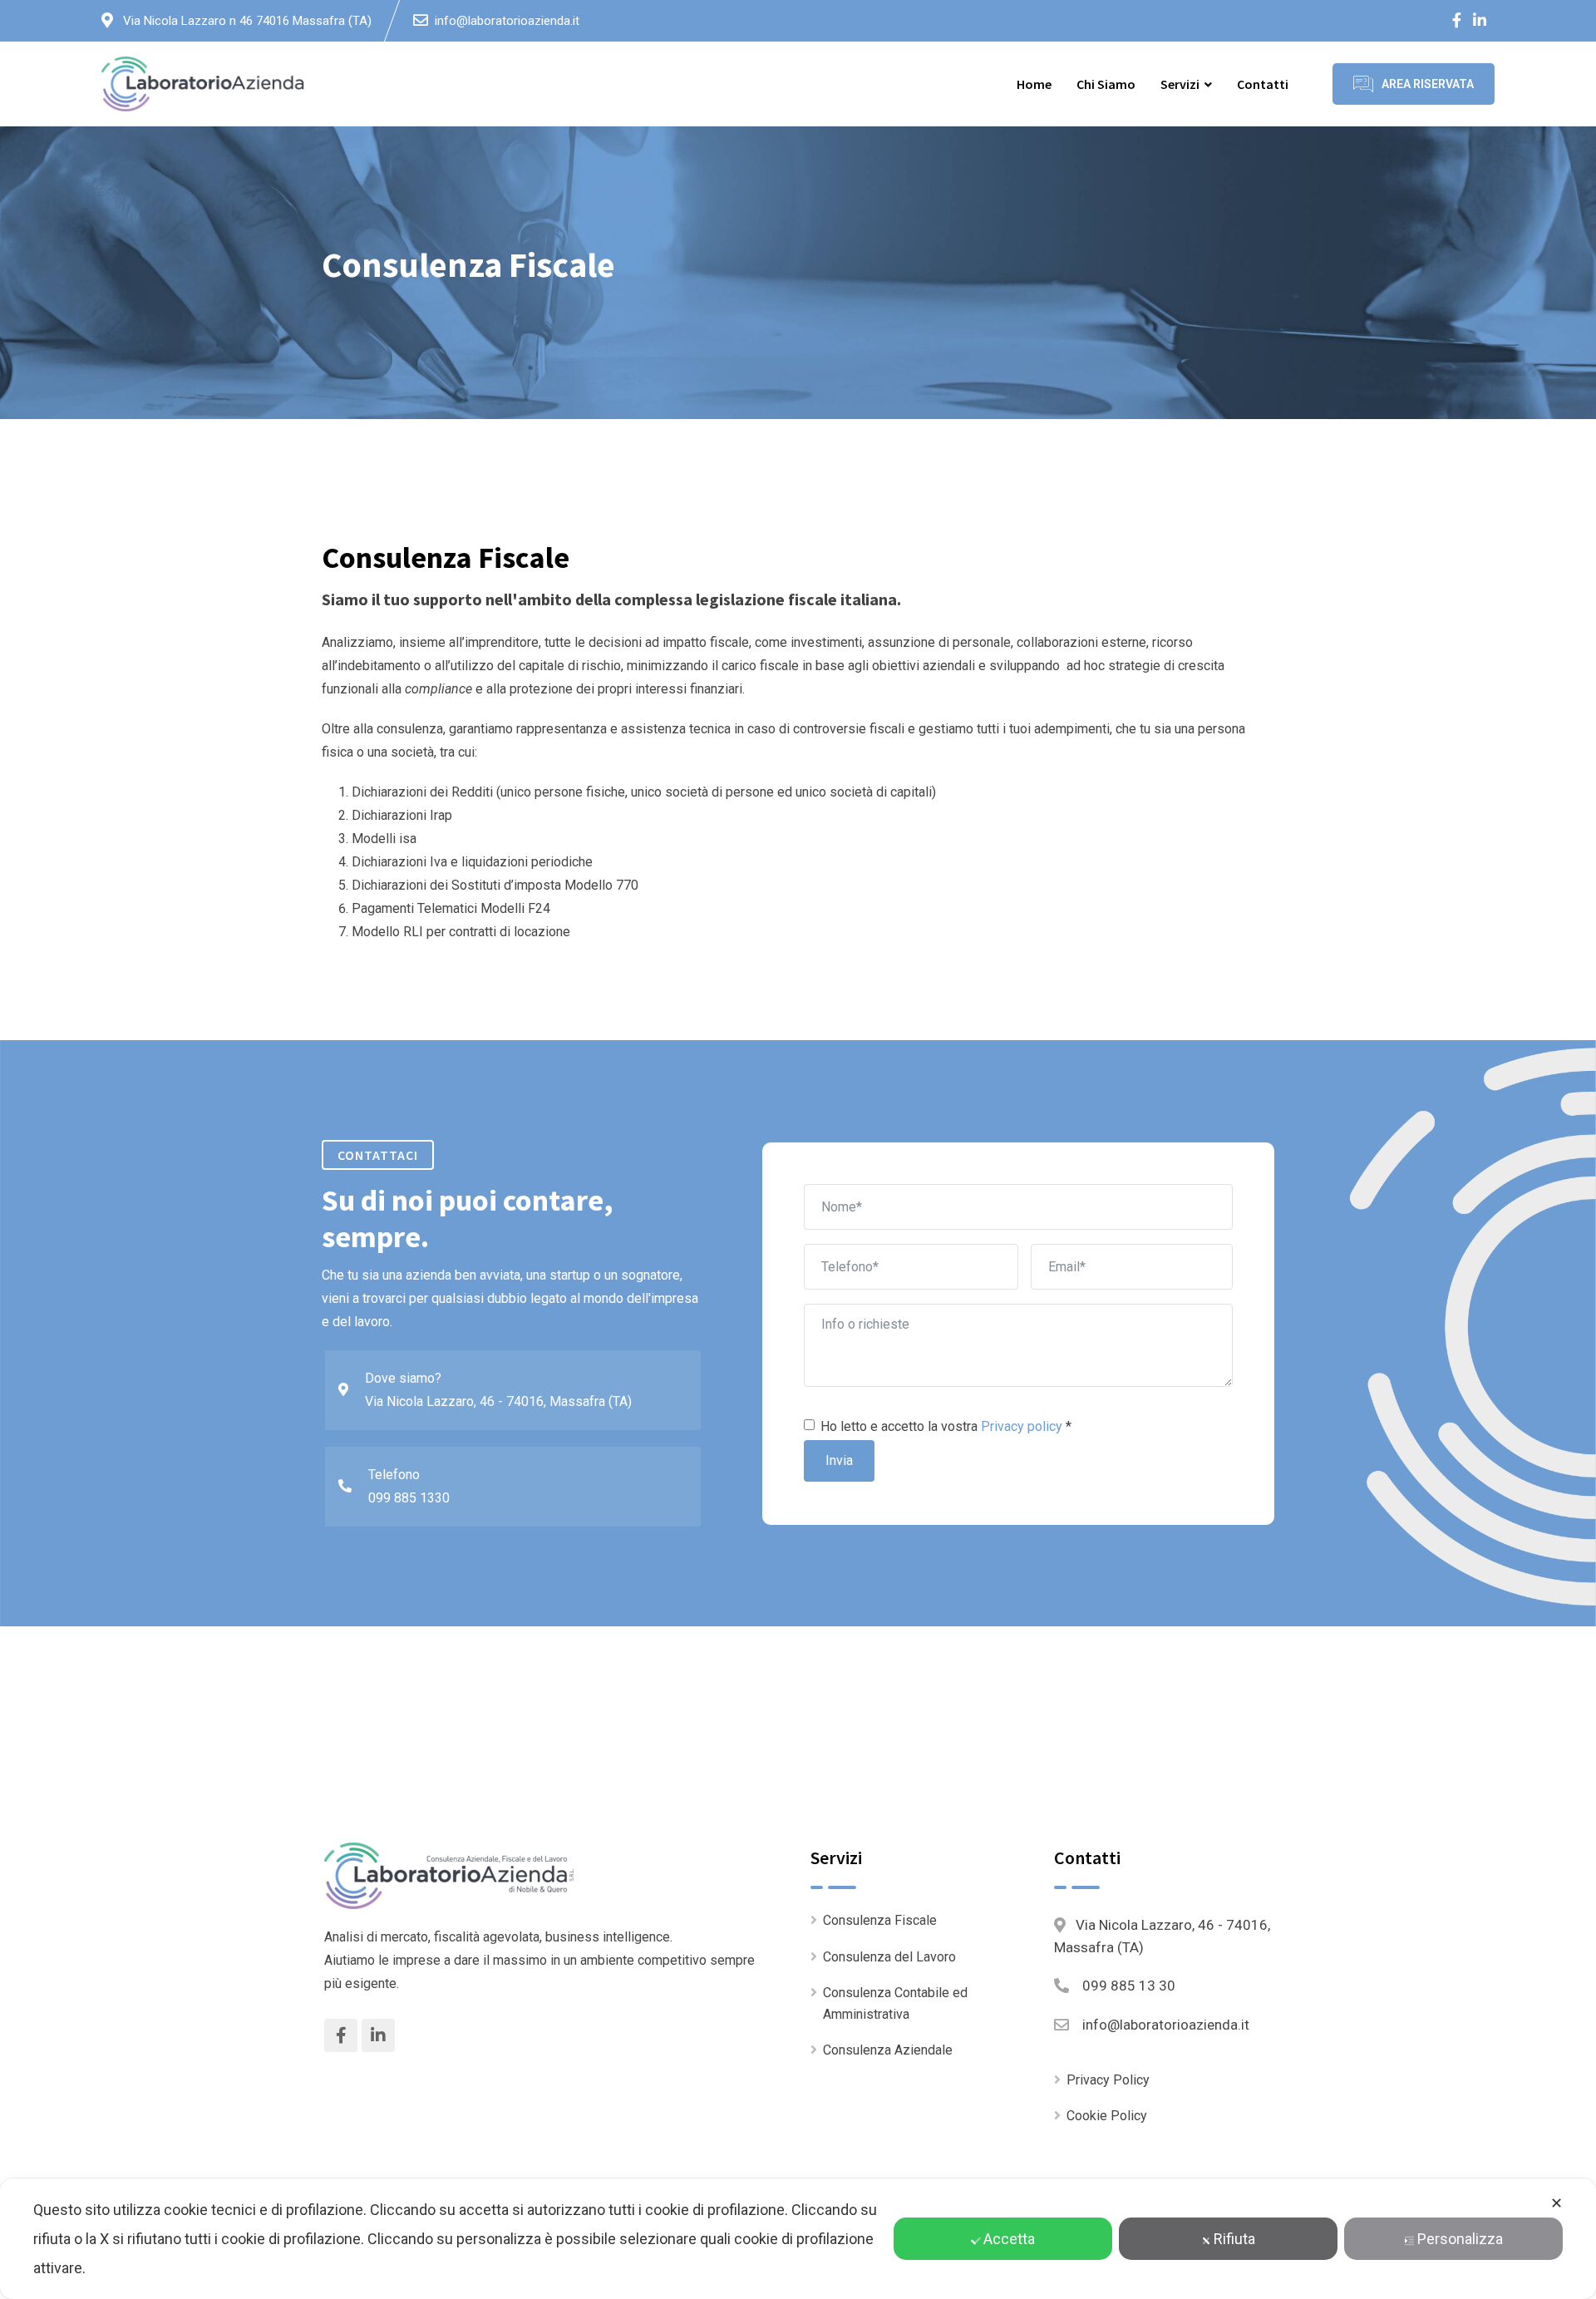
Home (1034, 84)
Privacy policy (1022, 1426)
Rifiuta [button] (1234, 2239)
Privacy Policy (1108, 2080)
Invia (839, 1460)
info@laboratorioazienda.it (507, 21)
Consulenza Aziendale (888, 2050)
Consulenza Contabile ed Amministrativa (895, 2003)
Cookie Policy (1107, 2116)
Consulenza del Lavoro (889, 1957)
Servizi (1180, 84)
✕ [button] (1557, 2203)
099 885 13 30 (1129, 1986)
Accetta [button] (1009, 2239)
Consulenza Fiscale (880, 1920)
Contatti (1263, 84)
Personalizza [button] (1460, 2239)
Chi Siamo (1106, 84)
